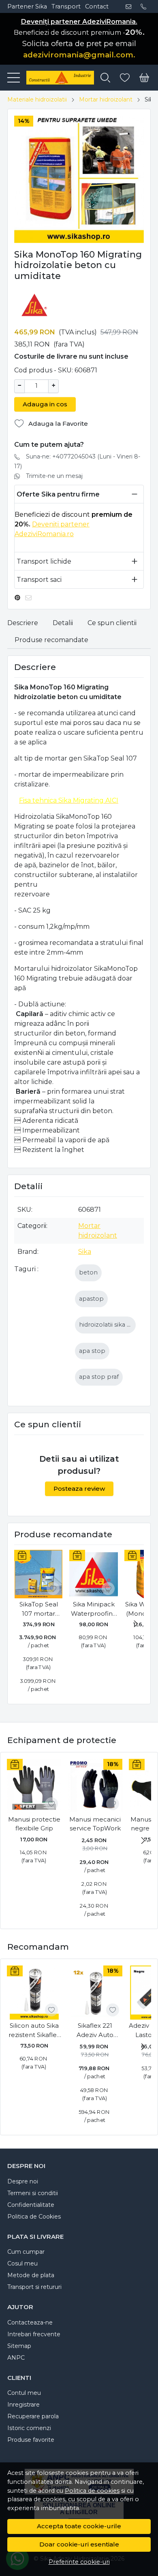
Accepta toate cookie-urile (79, 2526)
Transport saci (39, 580)
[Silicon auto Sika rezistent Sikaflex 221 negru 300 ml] (34, 1993)
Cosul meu (22, 2263)
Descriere (23, 623)
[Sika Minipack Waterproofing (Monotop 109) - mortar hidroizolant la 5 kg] (94, 1574)
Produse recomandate (51, 640)
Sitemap (19, 2346)
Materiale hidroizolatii (37, 99)
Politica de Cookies (34, 2217)
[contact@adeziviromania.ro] (131, 6)
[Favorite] (125, 78)
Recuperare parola (33, 2416)
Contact (97, 6)
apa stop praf (99, 1377)
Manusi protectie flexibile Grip (34, 1824)
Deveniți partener (61, 524)
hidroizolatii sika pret (109, 1325)
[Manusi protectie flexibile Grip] (34, 1786)
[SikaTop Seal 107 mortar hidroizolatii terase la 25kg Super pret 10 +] (38, 1574)
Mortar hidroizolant (106, 99)
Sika (85, 1252)
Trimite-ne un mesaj (54, 476)
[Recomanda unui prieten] (31, 598)
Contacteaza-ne (30, 2322)
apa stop (92, 1351)
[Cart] (144, 78)
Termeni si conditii (33, 2193)
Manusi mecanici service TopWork (95, 1824)
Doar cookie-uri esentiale (79, 2544)
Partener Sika (27, 6)
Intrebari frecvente (34, 2334)
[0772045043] (146, 6)
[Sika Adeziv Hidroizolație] (57, 78)
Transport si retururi (34, 2287)
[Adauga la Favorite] (53, 1589)
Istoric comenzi (29, 2428)
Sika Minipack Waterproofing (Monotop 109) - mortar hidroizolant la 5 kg (94, 1609)
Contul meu (24, 2393)
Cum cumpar (26, 2252)
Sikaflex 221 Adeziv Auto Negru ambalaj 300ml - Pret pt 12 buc (95, 2031)
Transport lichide (44, 561)
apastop (91, 1299)
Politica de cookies (92, 2491)
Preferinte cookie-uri (79, 2562)
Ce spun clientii (112, 623)
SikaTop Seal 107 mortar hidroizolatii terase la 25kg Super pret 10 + (38, 1609)
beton (88, 1272)
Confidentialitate (31, 2205)
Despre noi (23, 2181)
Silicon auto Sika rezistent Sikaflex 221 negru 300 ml (34, 2031)
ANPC (16, 2358)
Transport (66, 6)
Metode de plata (31, 2275)
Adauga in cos (45, 404)
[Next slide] (136, 1624)
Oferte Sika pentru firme (58, 494)
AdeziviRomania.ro (44, 534)
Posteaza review (79, 1489)
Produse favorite (31, 2440)
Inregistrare (23, 2405)
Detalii (63, 623)
